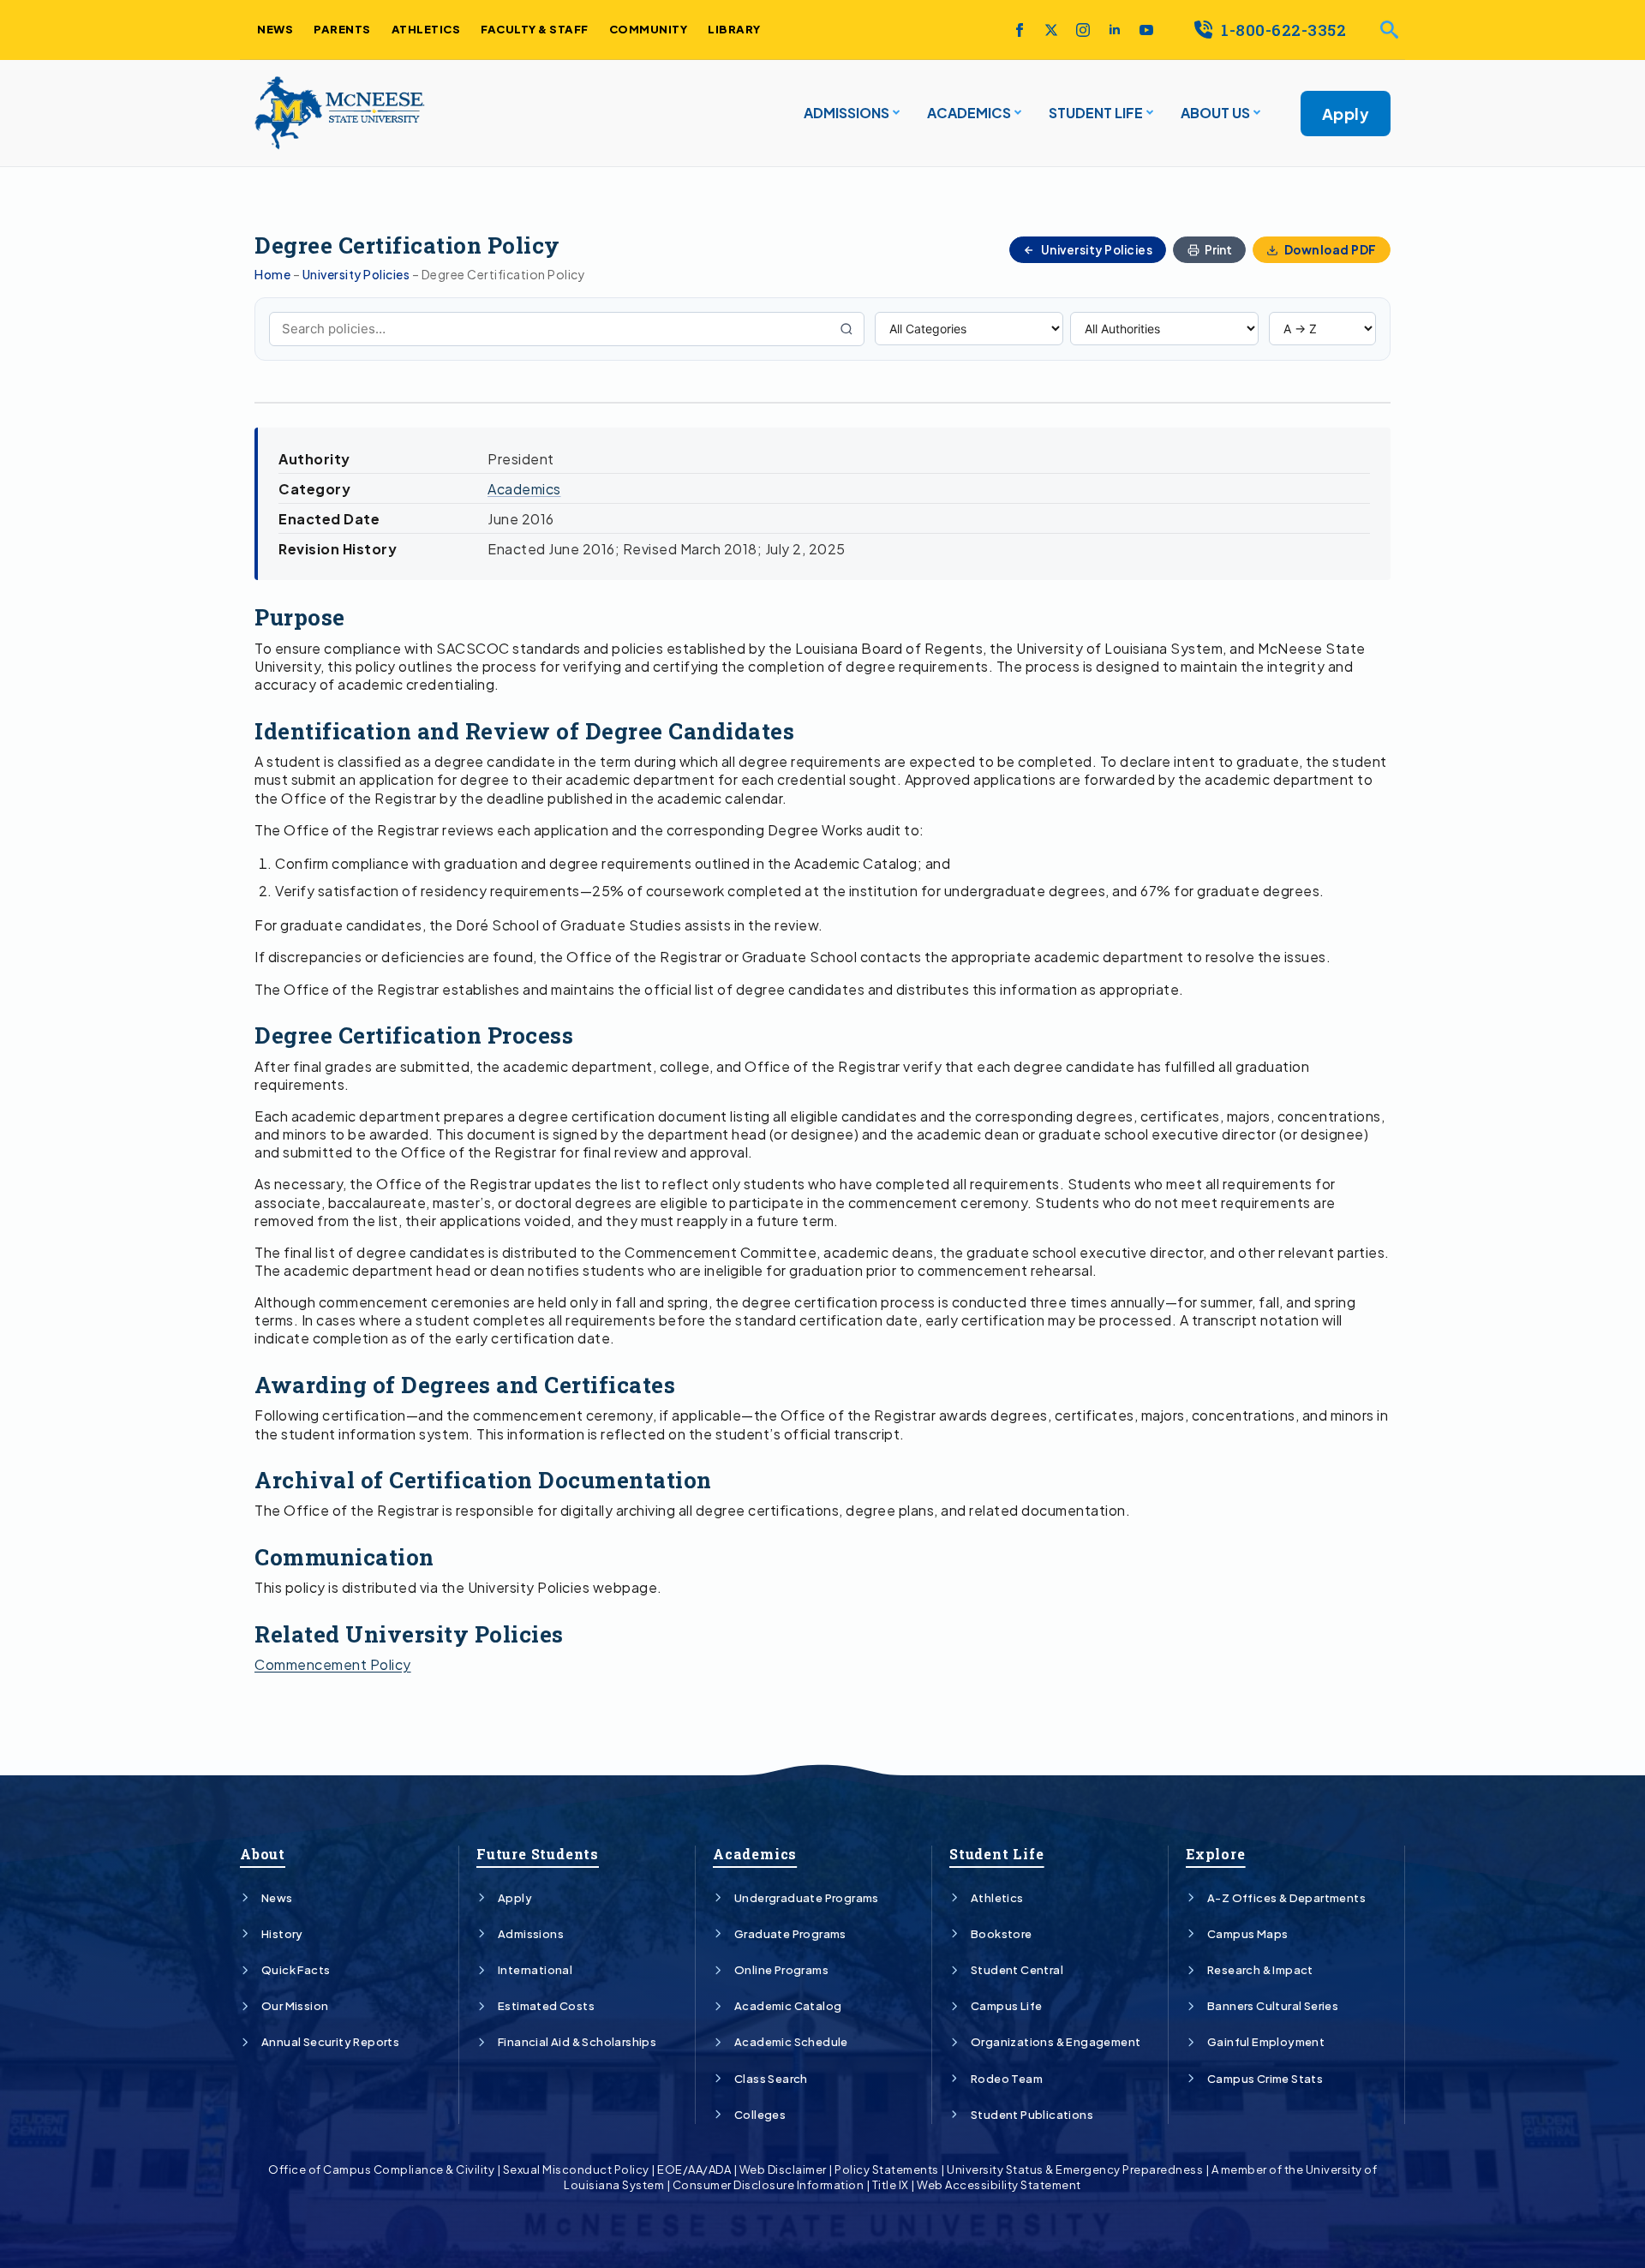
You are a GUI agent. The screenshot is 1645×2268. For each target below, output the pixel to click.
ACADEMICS (969, 113)
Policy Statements (887, 2169)
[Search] (846, 329)
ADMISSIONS (846, 113)
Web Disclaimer (783, 2169)
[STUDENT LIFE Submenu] (1148, 113)
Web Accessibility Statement (999, 2185)
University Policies (356, 274)
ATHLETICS (426, 29)
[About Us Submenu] (1255, 113)
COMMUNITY (649, 29)
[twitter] (1051, 30)
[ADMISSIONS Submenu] (894, 113)
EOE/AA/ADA (694, 2169)
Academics (524, 489)
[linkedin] (1115, 30)
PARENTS (342, 29)
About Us (1215, 113)
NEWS (275, 29)
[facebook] (1020, 30)
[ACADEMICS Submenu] (1016, 113)
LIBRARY (734, 29)
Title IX (891, 2185)
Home (272, 274)
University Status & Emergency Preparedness (1075, 2169)
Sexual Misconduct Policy (576, 2169)
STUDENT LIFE (1096, 113)
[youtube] (1146, 30)
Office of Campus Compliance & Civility (381, 2169)
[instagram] (1083, 30)
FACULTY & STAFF (535, 29)
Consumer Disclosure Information (769, 2185)
